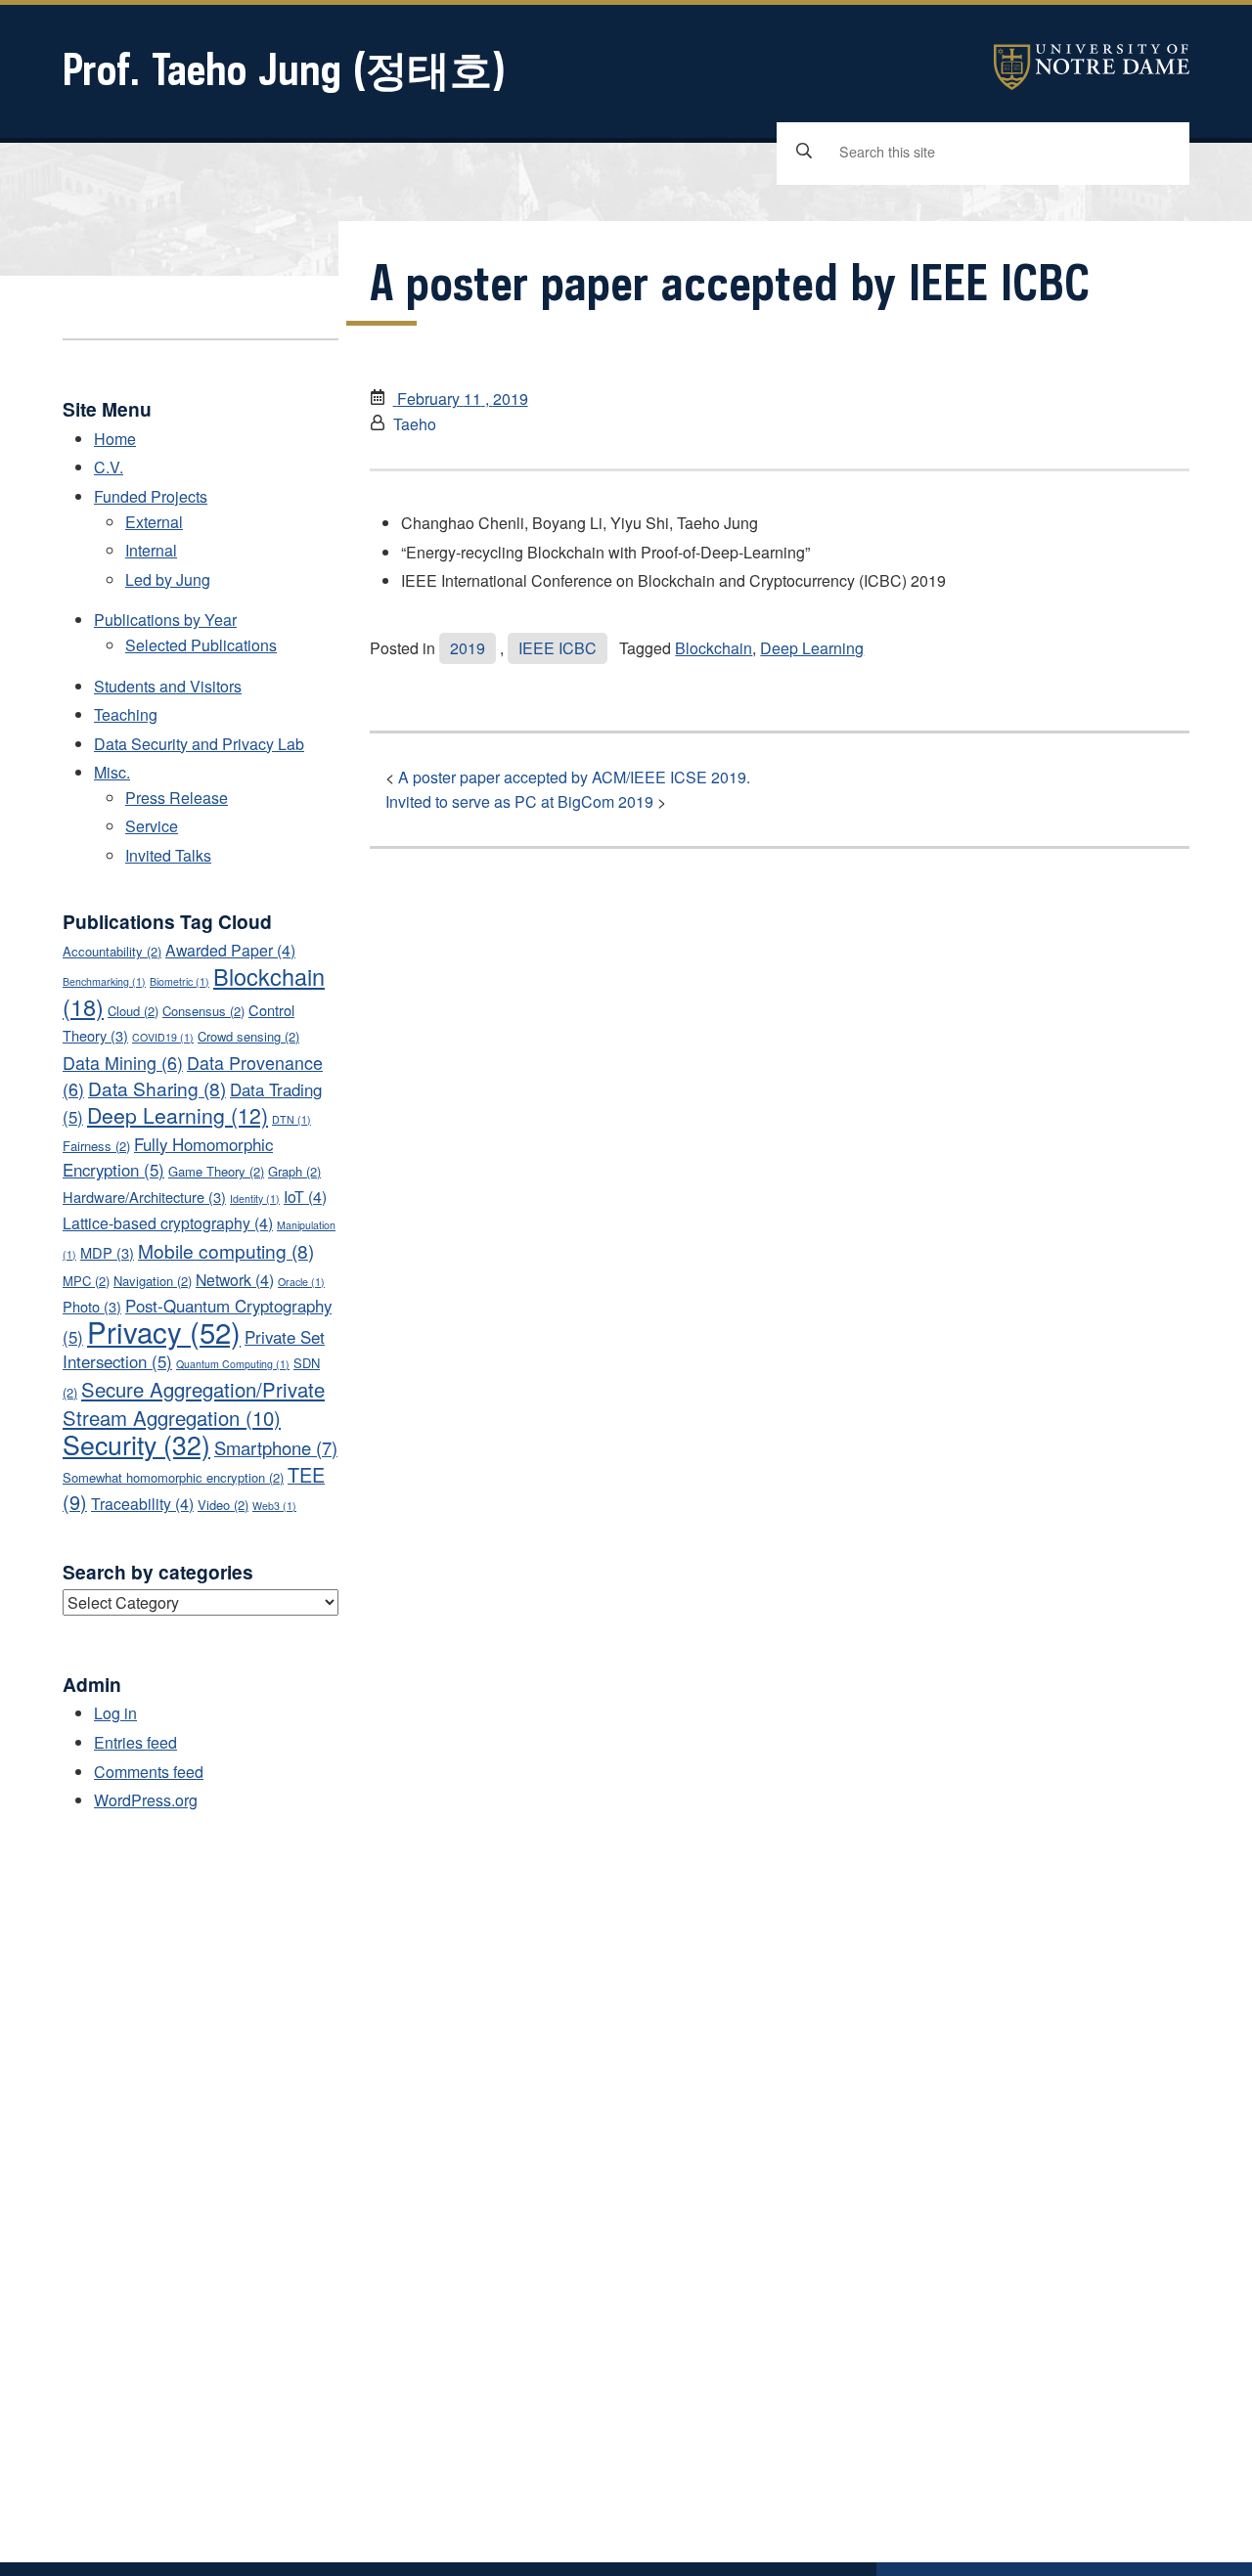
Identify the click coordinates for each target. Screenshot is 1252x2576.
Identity (255, 1199)
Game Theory (216, 1171)
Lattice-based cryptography (168, 1223)
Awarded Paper (230, 950)
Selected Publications (201, 645)
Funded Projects (151, 496)
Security (136, 1444)
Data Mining (123, 1062)
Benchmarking (104, 981)
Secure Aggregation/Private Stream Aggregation (194, 1403)
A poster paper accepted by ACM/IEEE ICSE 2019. (574, 777)
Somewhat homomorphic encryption (173, 1477)
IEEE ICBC (558, 648)
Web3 (274, 1506)
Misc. (112, 772)
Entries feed (135, 1742)
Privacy (164, 1331)
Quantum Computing (233, 1364)
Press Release (177, 798)
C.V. (109, 467)
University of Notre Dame (1092, 67)
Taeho (415, 424)
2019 (468, 648)
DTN (291, 1119)
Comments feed (149, 1772)
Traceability (142, 1504)
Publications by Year (165, 620)
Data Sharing (157, 1088)
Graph (294, 1171)
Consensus (203, 1011)
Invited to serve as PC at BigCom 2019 (519, 801)
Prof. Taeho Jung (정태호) (284, 69)
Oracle (301, 1282)
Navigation (153, 1281)
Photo (92, 1306)
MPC (86, 1281)
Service (152, 826)
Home (115, 439)
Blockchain (714, 648)
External (154, 522)
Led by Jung (168, 579)
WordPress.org (146, 1800)
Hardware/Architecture (144, 1197)
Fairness (96, 1146)
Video (223, 1505)
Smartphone (276, 1447)
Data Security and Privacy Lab (199, 744)
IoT (305, 1197)
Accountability (112, 951)
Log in (115, 1713)
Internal (151, 550)
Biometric (179, 981)
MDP (107, 1252)
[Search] (804, 152)
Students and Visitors (168, 686)
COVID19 (163, 1037)
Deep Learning (812, 648)
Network (235, 1280)
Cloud (133, 1011)
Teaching (126, 714)
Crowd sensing (248, 1036)
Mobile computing (226, 1250)
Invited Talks (168, 855)
